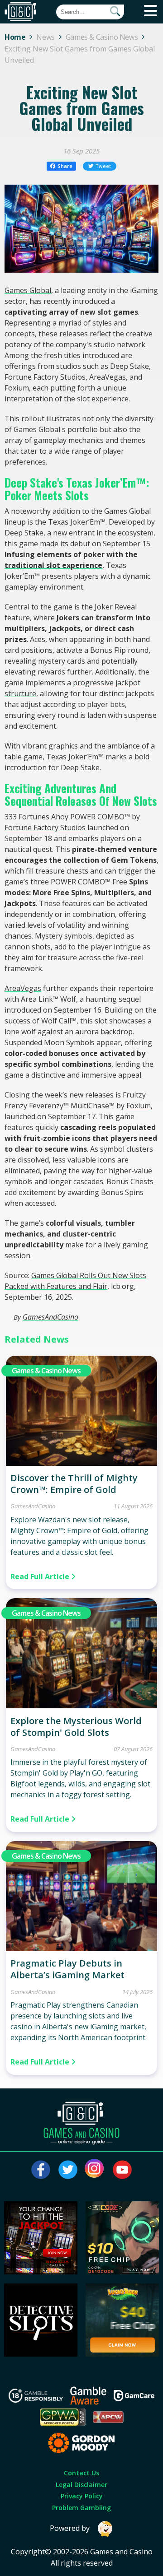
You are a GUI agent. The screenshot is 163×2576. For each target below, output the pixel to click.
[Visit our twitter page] (68, 2170)
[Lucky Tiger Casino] (122, 2354)
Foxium (139, 1106)
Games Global (28, 290)
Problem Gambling (81, 2508)
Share (65, 166)
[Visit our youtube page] (122, 2170)
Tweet (103, 166)
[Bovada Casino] (41, 2272)
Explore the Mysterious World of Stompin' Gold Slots (76, 1727)
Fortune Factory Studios (45, 828)
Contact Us (81, 2473)
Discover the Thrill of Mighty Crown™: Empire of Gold (74, 1484)
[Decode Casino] (122, 2272)
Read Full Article (41, 1576)
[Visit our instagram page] (95, 2170)
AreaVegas (23, 988)
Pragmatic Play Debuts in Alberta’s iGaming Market (67, 1969)
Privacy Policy (82, 2496)
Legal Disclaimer (81, 2485)
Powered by (70, 2528)
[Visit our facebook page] (41, 2170)
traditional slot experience (53, 565)
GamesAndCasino (50, 1317)
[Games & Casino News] (81, 1463)
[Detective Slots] (41, 2354)
